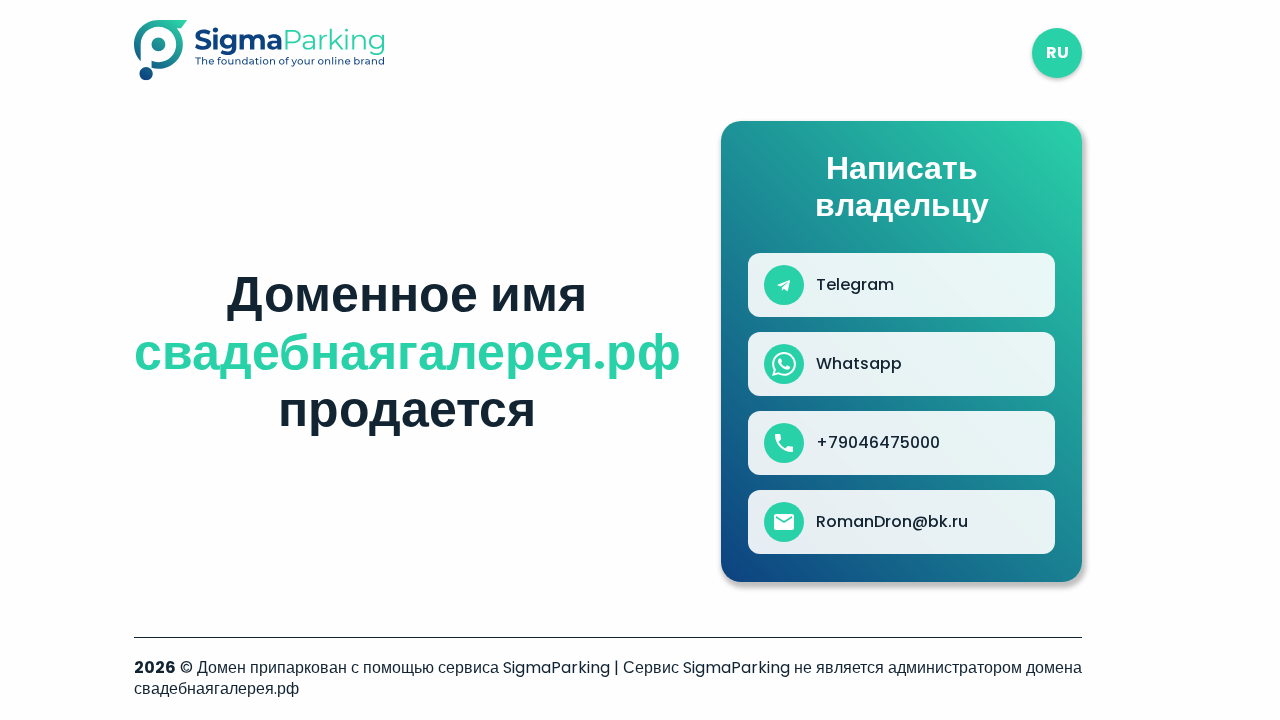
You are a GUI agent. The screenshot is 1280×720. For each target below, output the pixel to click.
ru (1057, 52)
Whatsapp (859, 364)
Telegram (855, 285)
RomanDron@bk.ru (892, 522)
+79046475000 (878, 443)
